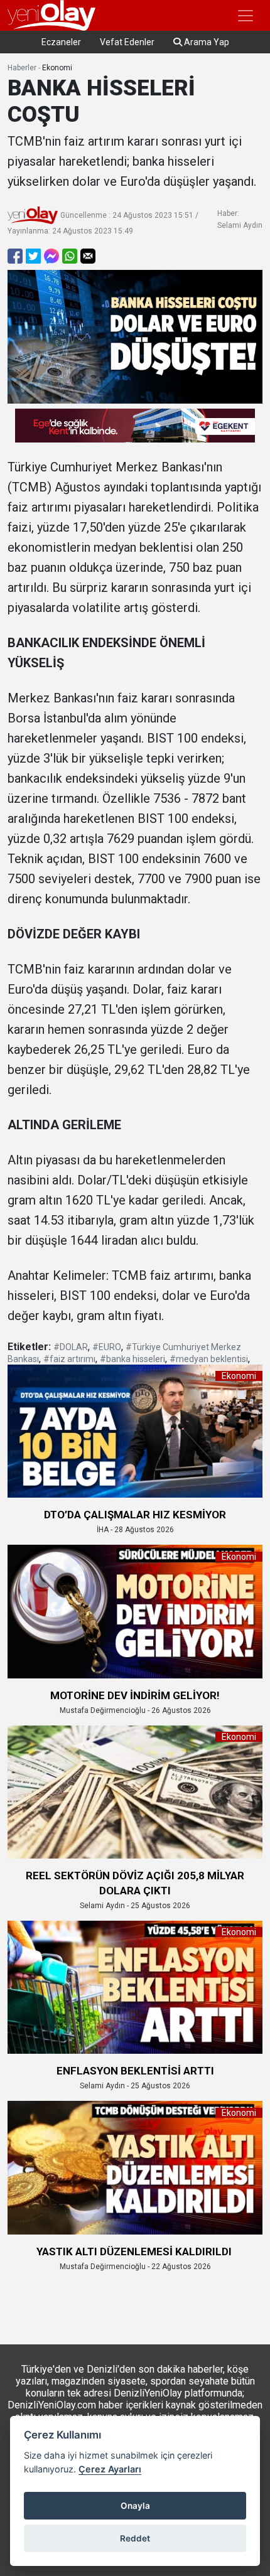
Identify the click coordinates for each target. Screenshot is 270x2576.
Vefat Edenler (127, 42)
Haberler (22, 68)
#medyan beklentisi (209, 1359)
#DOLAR (71, 1347)
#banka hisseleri (132, 1359)
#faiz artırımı (69, 1359)
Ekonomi (57, 68)
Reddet (135, 2538)
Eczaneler (61, 42)
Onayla (135, 2506)
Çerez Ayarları (110, 2469)
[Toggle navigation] (246, 16)
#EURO (107, 1347)
